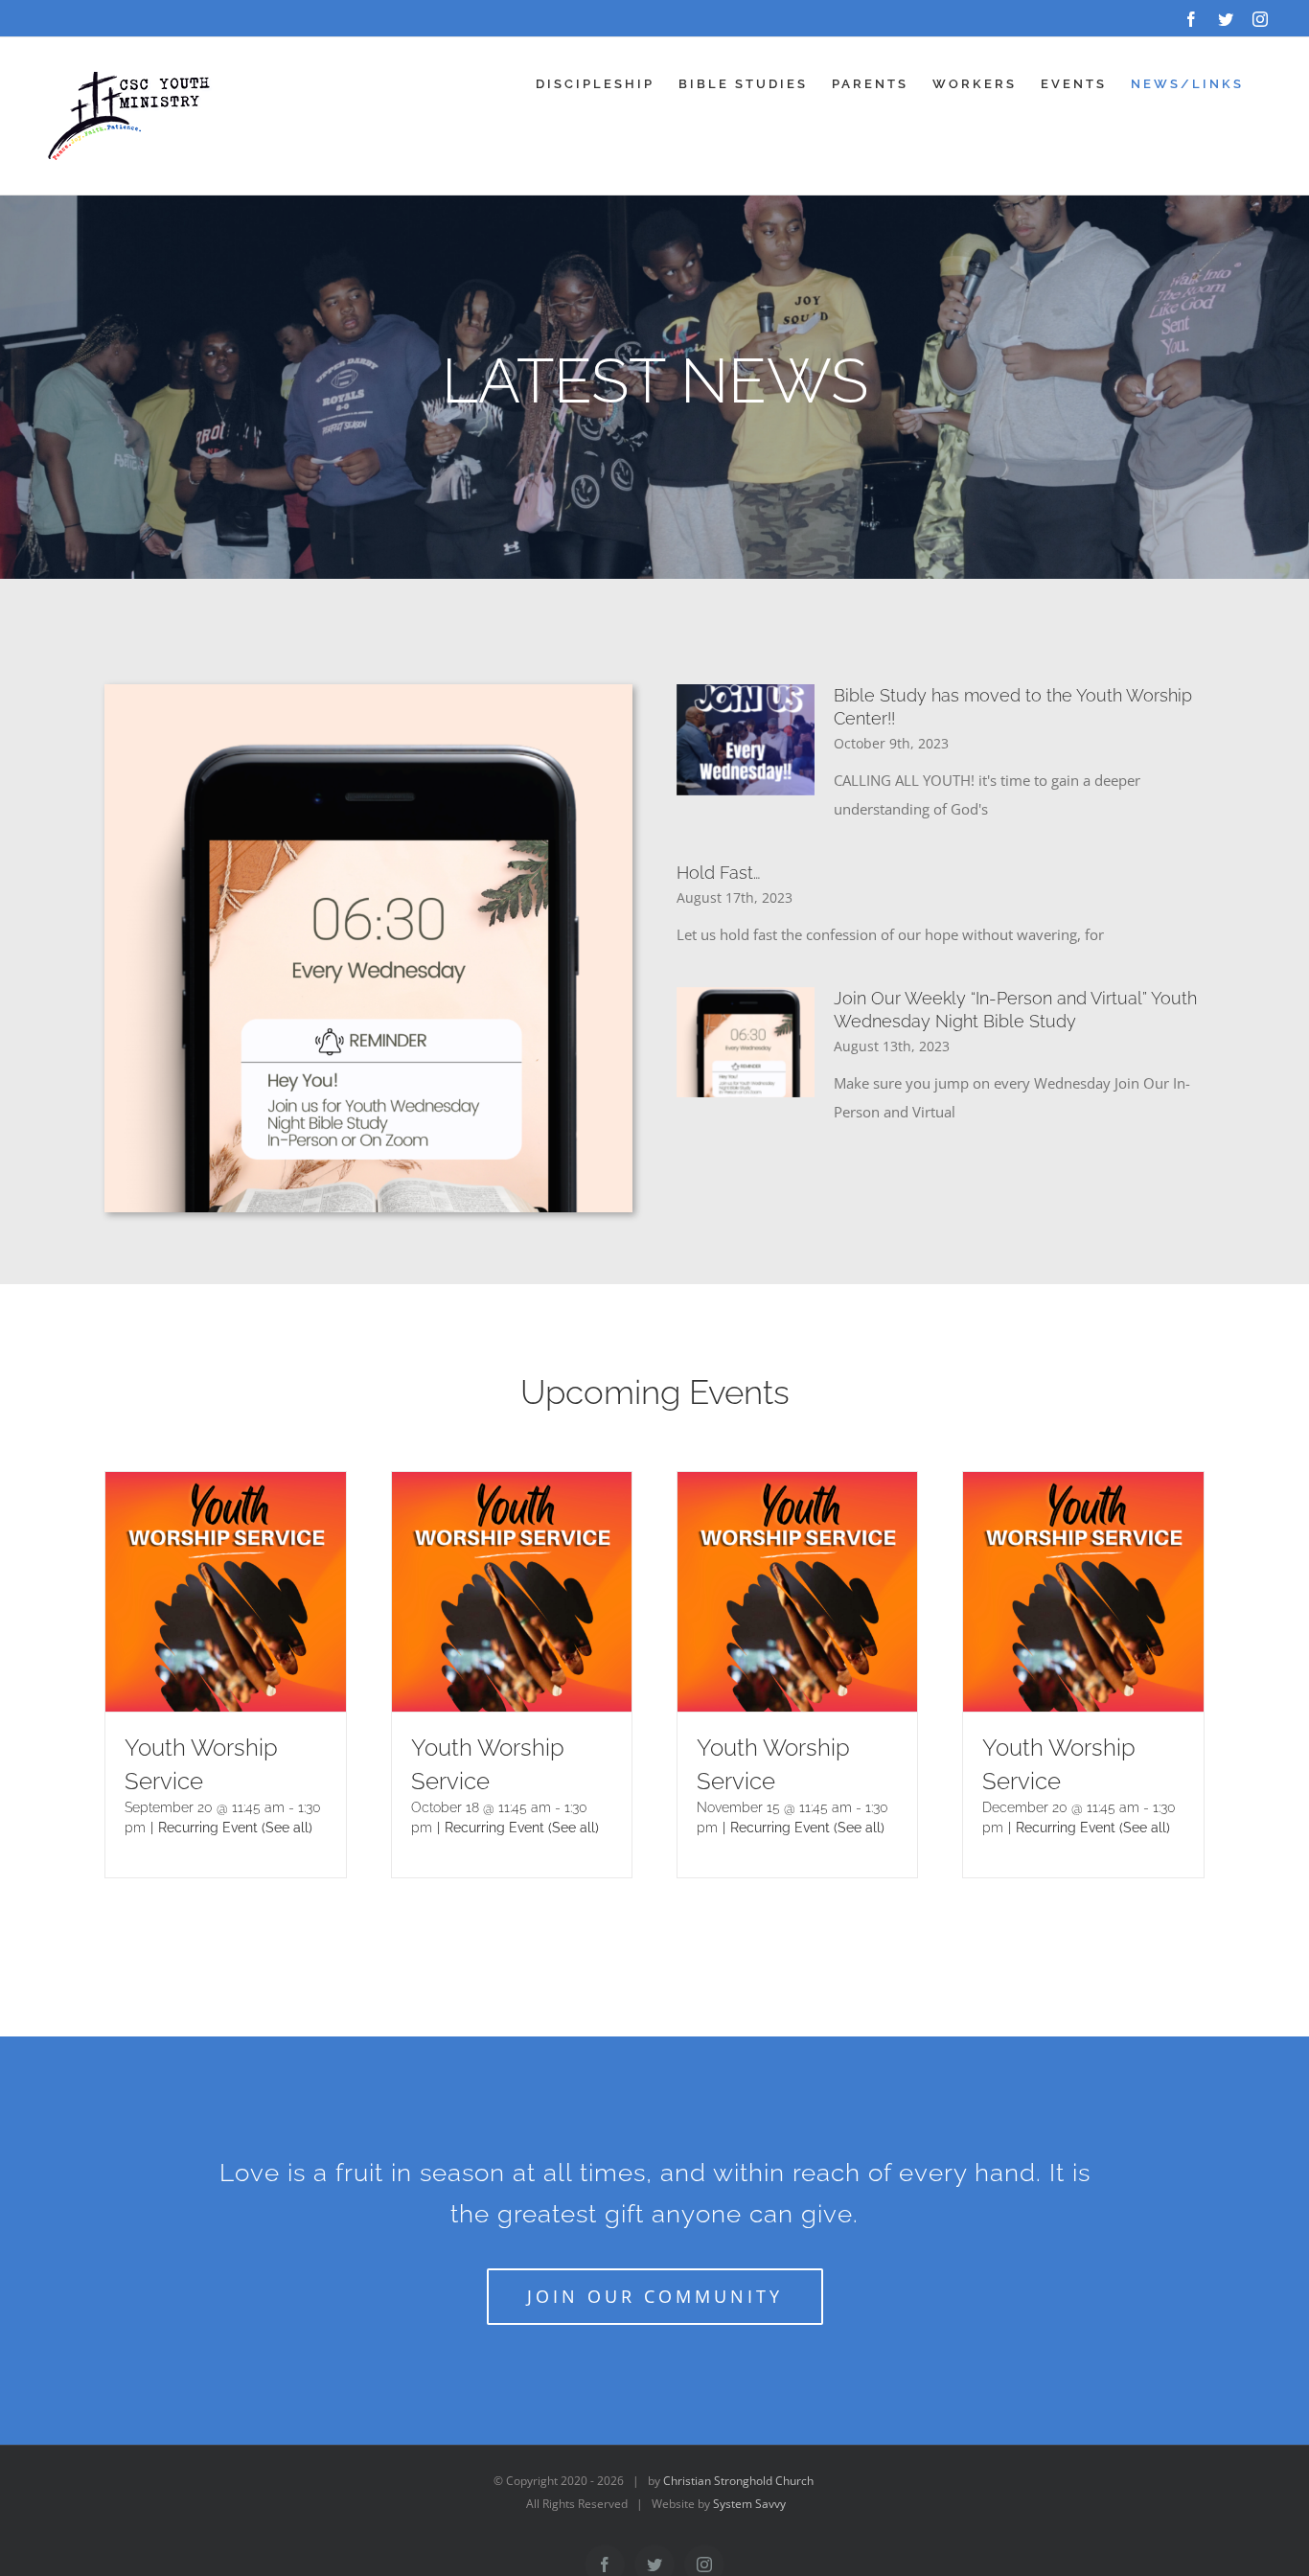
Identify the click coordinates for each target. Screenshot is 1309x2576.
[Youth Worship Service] (225, 1486)
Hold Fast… (718, 873)
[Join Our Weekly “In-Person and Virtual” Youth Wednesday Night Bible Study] (746, 1043)
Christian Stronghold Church (738, 2481)
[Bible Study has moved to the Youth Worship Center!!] (746, 740)
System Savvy (749, 2504)
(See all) (287, 1828)
